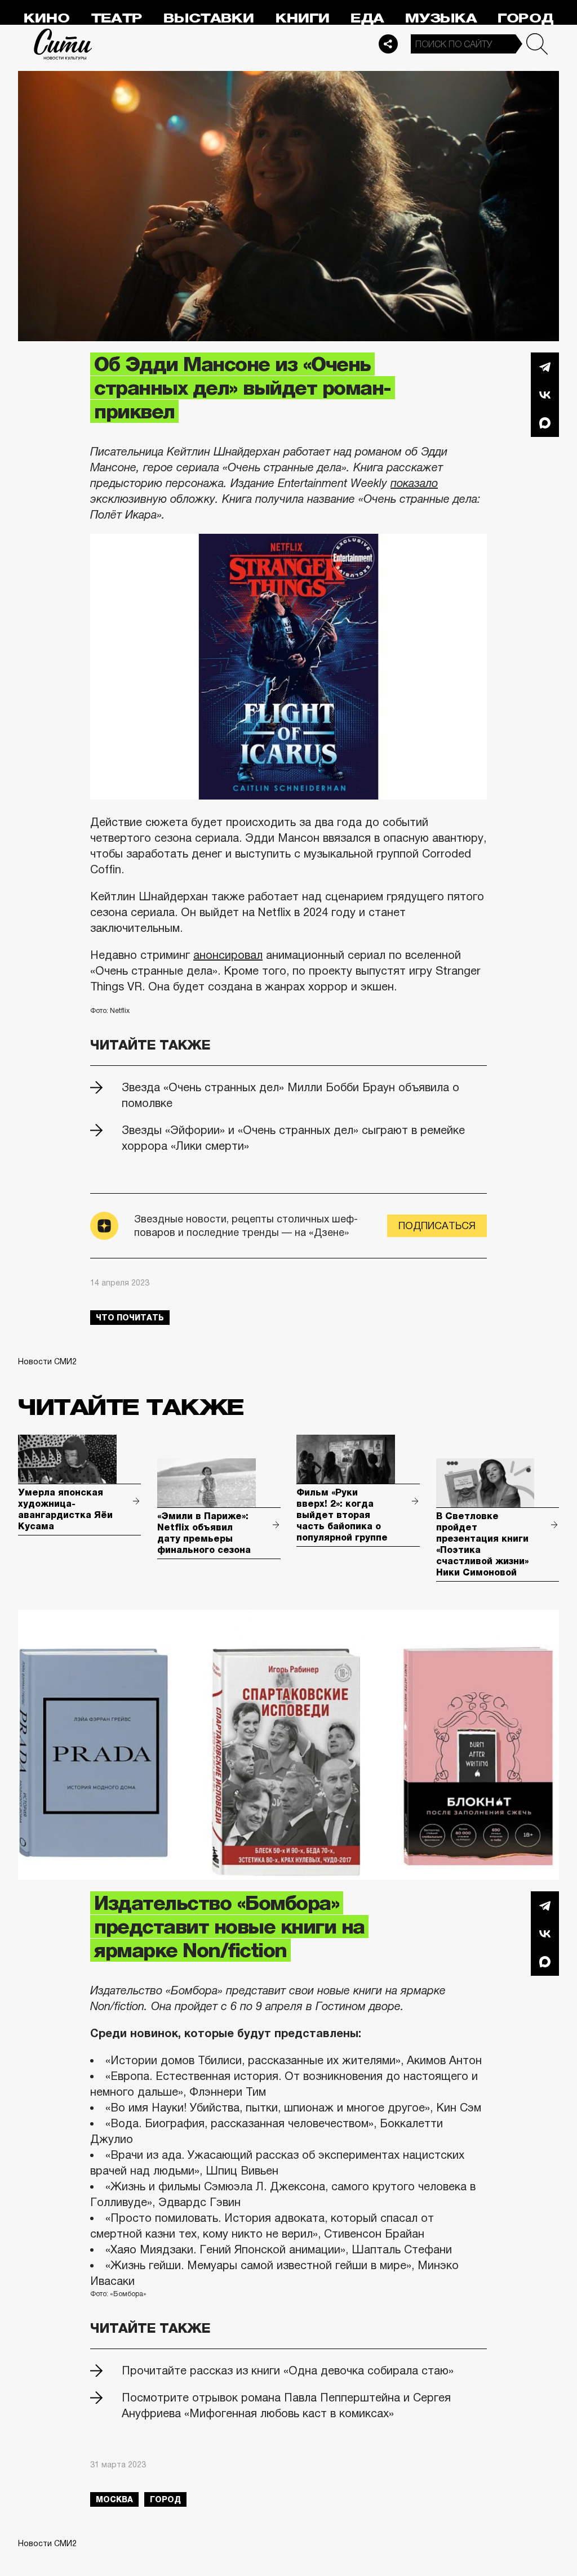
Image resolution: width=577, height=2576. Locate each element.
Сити (63, 44)
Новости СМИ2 (47, 1361)
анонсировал (228, 955)
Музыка (441, 18)
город (165, 2499)
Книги (303, 18)
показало (414, 483)
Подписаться (437, 1226)
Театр (117, 18)
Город (525, 18)
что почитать (130, 1318)
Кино (46, 18)
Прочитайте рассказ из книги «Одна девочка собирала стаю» (288, 2370)
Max (545, 423)
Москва (114, 2499)
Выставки (209, 18)
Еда (367, 18)
